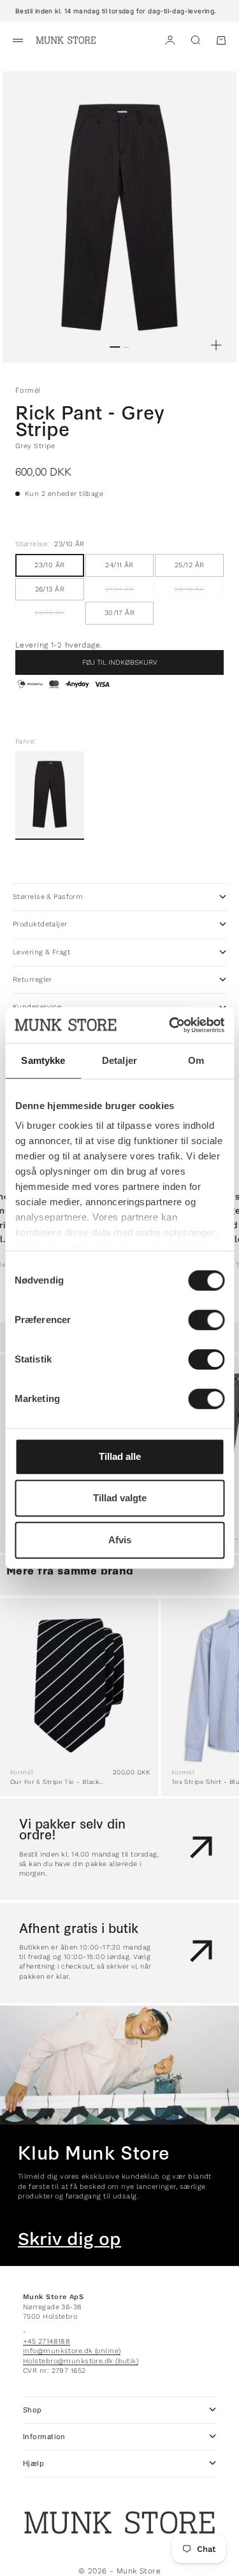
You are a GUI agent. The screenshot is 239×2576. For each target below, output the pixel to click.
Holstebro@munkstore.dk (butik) (81, 2361)
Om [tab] (196, 1060)
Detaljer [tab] (119, 1060)
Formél (28, 390)
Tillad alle (120, 1456)
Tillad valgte (120, 1498)
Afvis (120, 1540)
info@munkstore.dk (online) (72, 2351)
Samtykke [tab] (43, 1060)
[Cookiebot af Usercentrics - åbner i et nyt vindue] (170, 1025)
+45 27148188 (47, 2341)
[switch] (206, 1320)
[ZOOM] (216, 345)
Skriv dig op (69, 2239)
